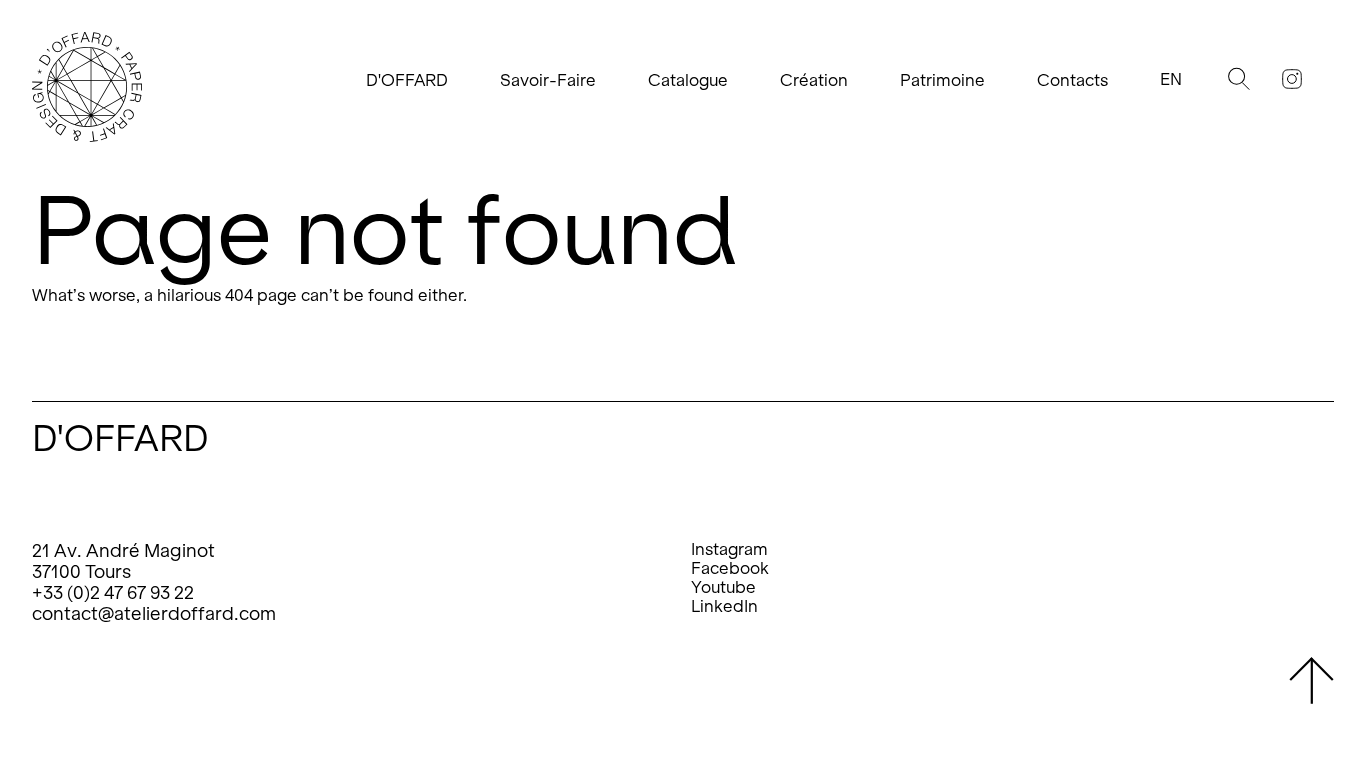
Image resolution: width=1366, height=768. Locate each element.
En (1171, 79)
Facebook (730, 568)
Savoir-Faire (548, 80)
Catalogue (688, 80)
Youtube (723, 587)
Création (814, 80)
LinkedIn (724, 606)
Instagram (729, 549)
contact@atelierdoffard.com (154, 613)
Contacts (1072, 80)
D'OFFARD (407, 80)
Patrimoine (942, 80)
